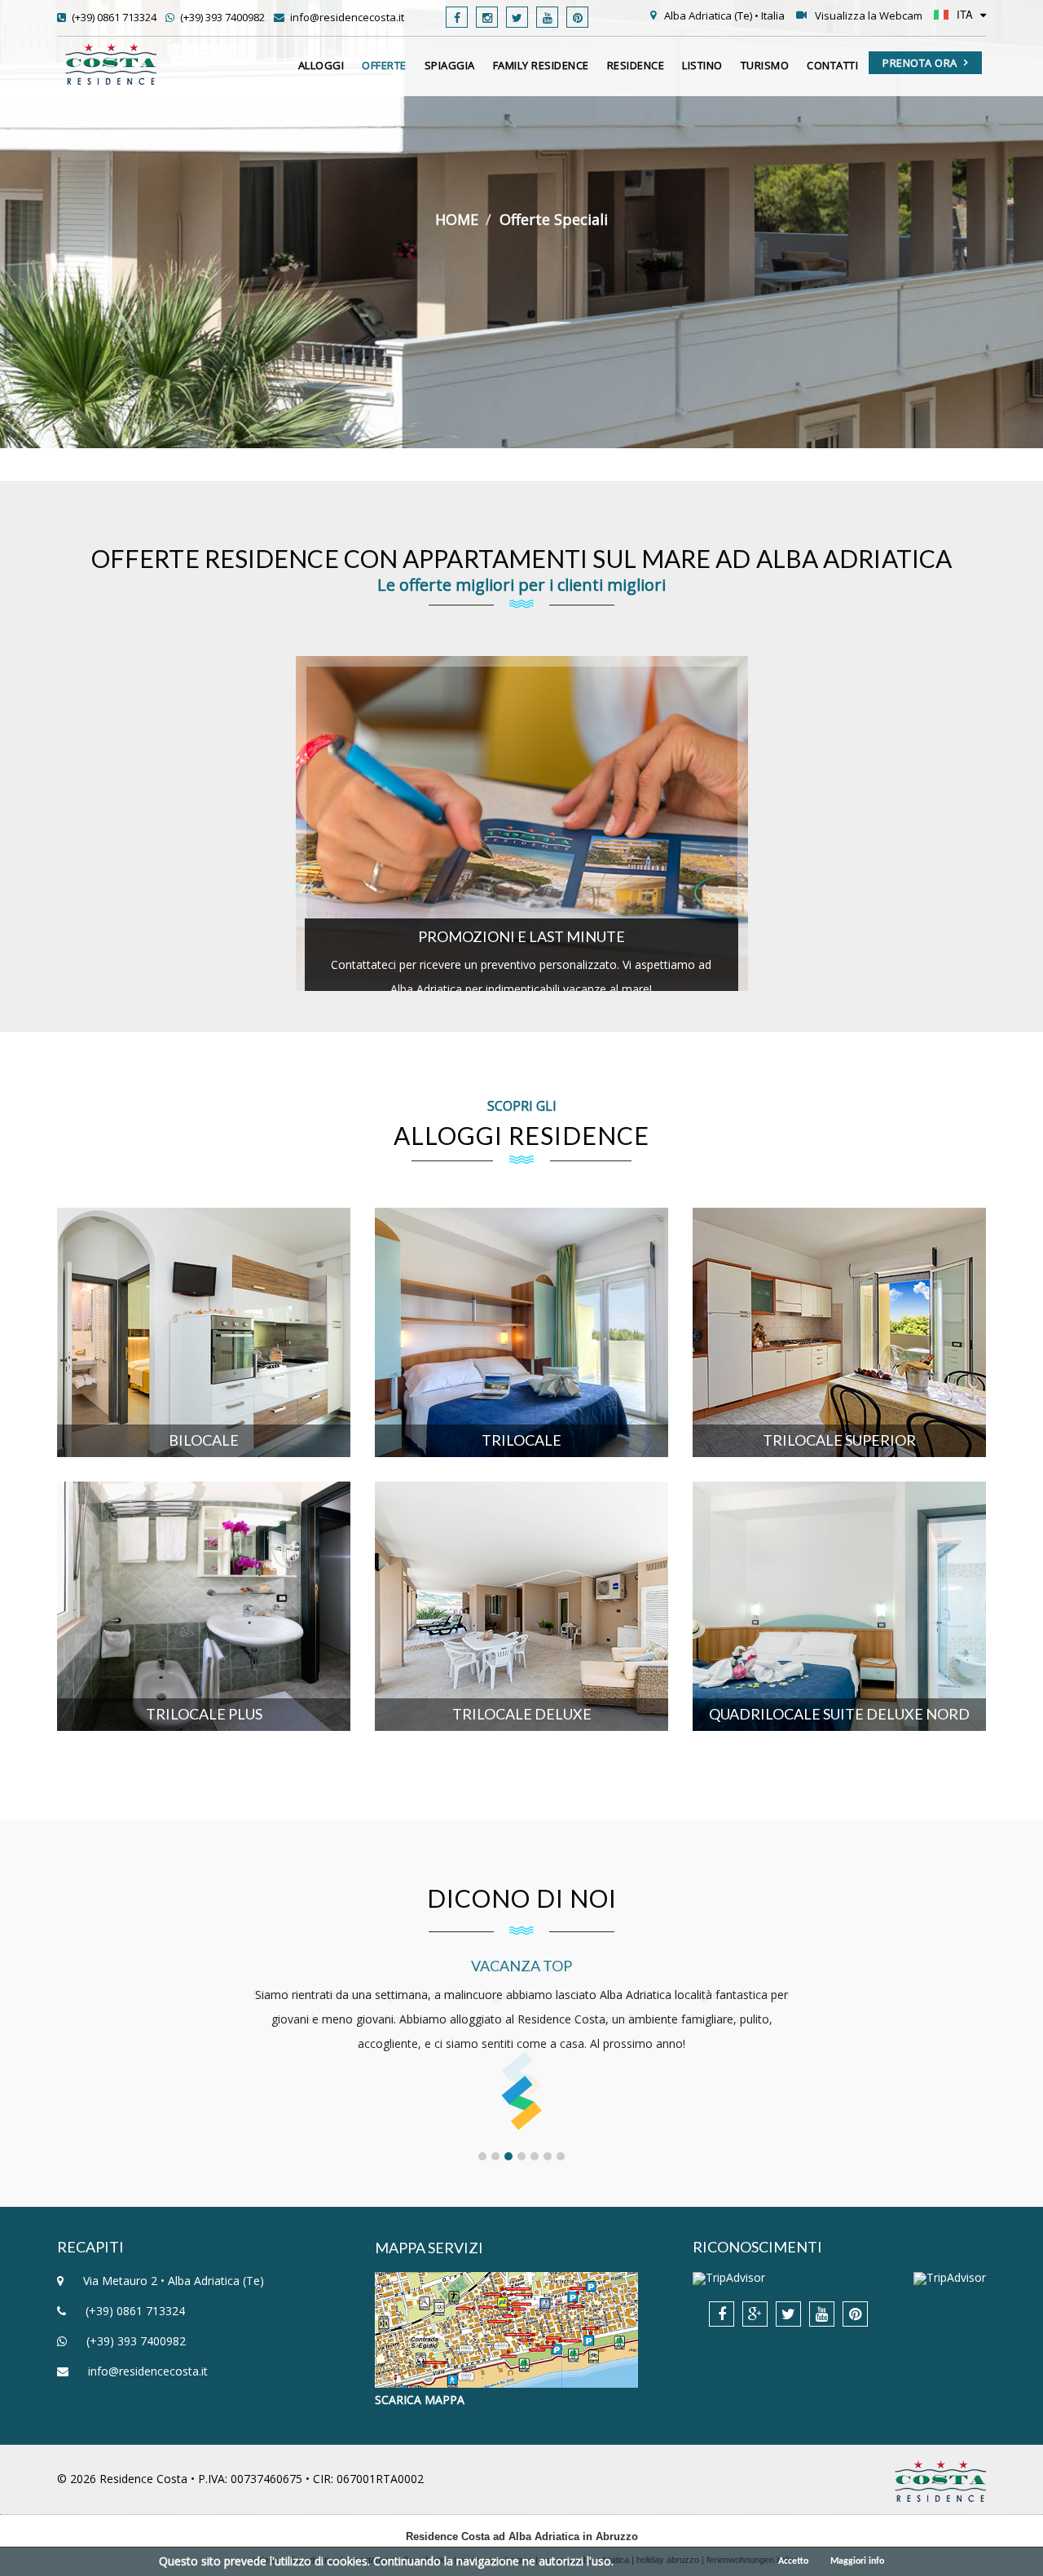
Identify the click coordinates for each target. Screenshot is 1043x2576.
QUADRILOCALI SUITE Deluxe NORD (840, 1530)
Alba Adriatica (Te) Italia (724, 15)
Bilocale (204, 1256)
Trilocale (521, 1256)
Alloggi (321, 65)
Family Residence (541, 65)
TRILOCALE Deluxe (522, 1530)
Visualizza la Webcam (869, 15)
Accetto (793, 2561)
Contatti (832, 65)
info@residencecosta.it (346, 17)
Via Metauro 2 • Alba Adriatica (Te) (172, 2281)
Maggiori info (857, 2561)
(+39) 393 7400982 (221, 17)
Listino (702, 65)
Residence (636, 65)
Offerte (384, 65)
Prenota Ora (920, 63)
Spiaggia (450, 65)
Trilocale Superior (839, 1256)
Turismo (765, 65)
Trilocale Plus (204, 1530)
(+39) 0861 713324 (113, 17)
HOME (457, 219)
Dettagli (199, 1382)
